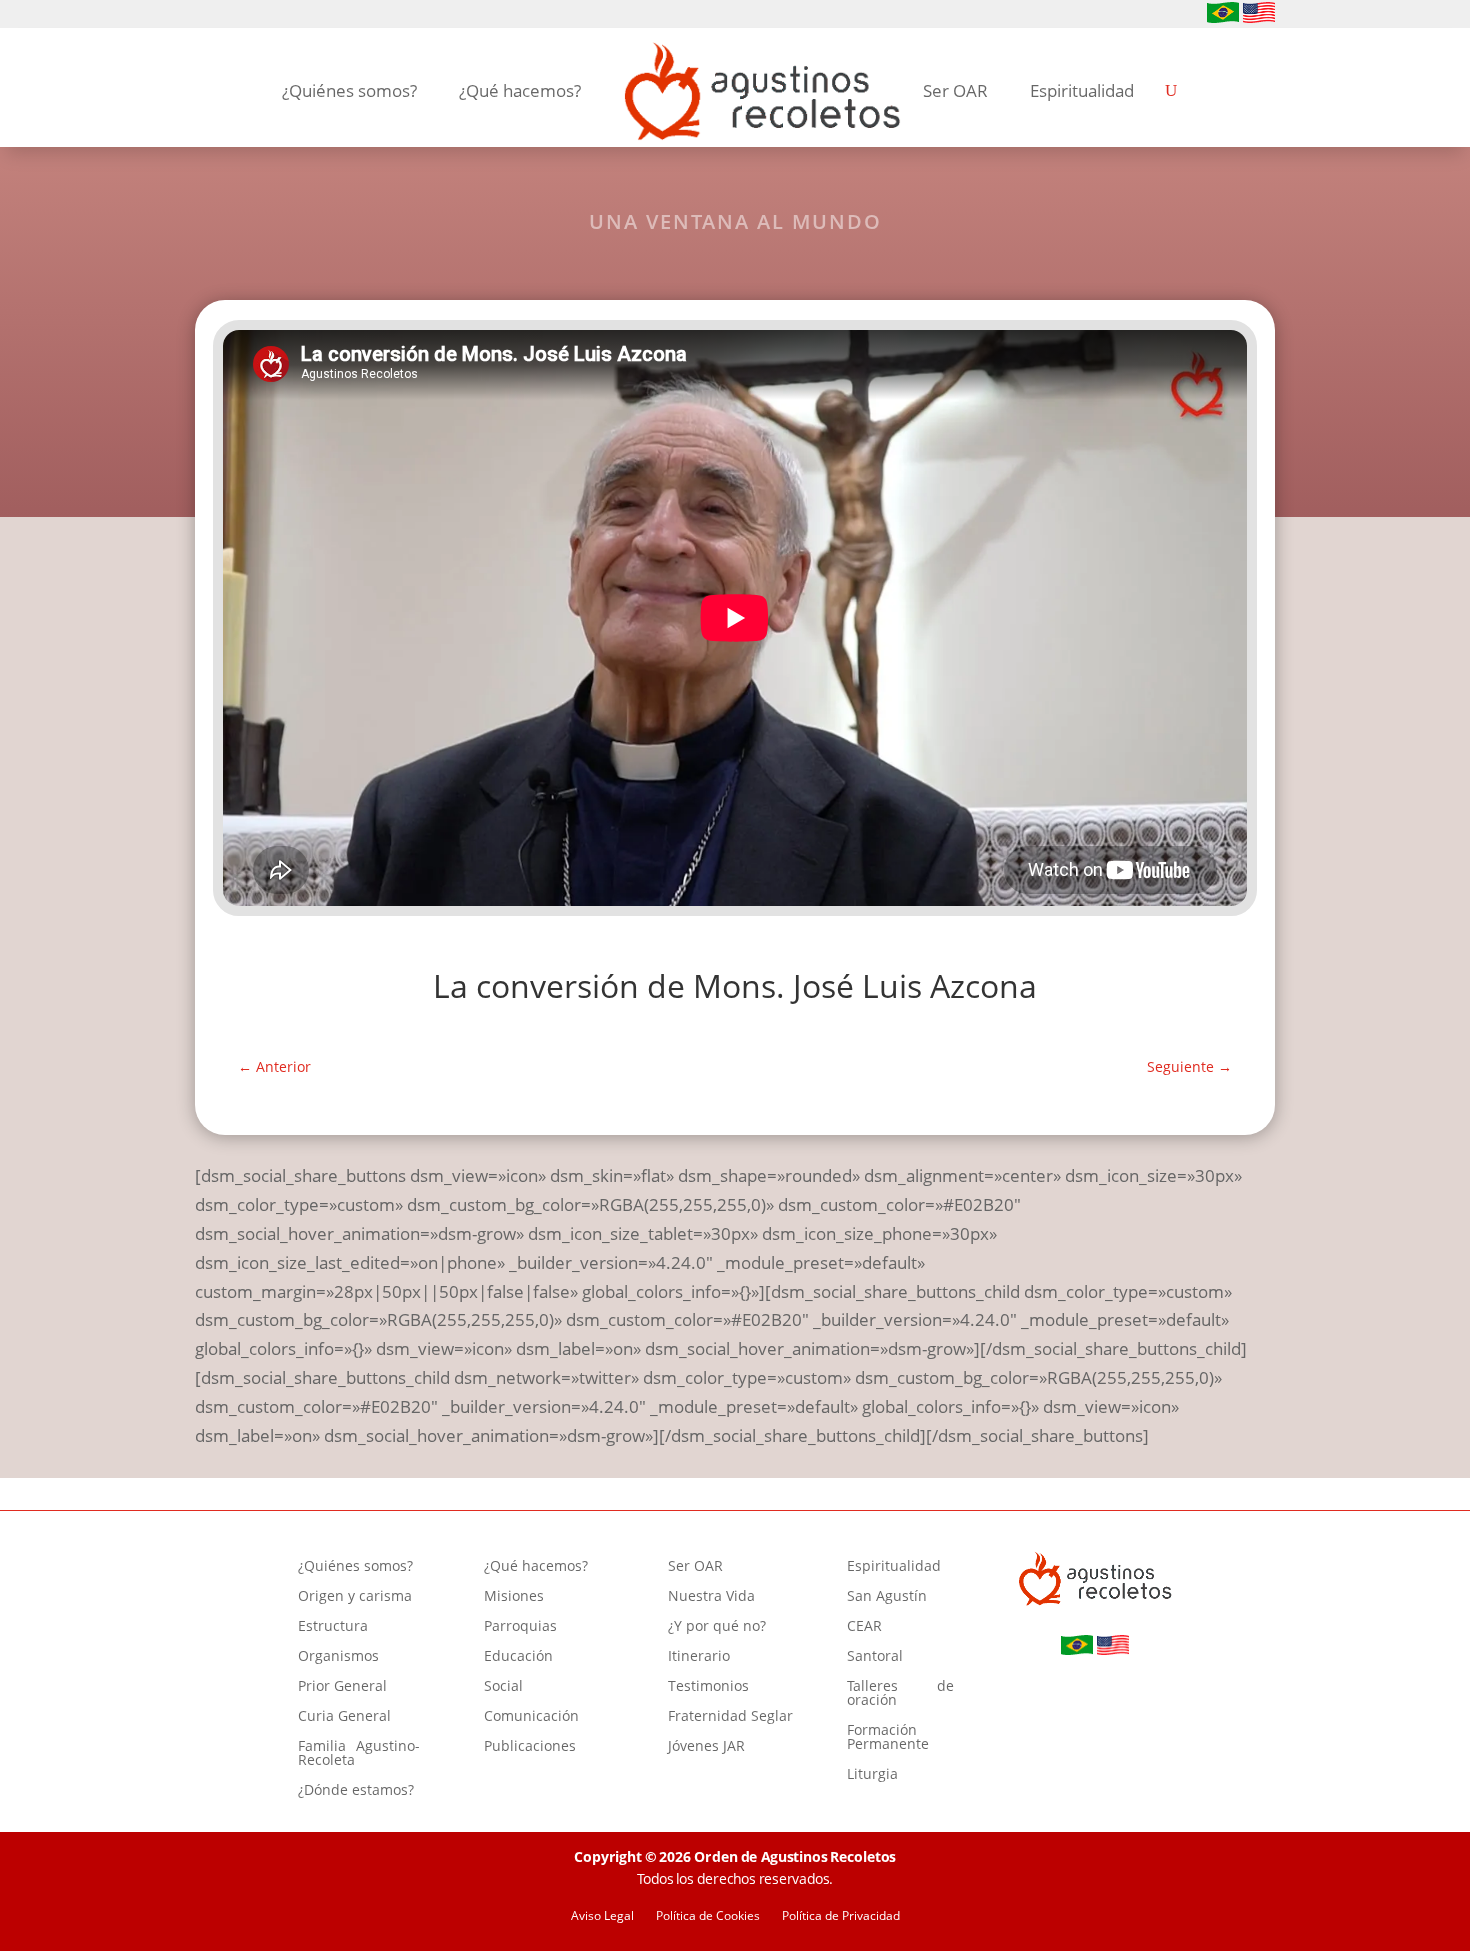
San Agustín (887, 1597)
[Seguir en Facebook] (207, 15)
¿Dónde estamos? (356, 1791)
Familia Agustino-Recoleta (359, 1754)
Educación (518, 1657)
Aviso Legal (602, 1916)
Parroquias (520, 1627)
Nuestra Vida (711, 1597)
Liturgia (872, 1775)
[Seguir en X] (303, 15)
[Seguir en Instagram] (239, 15)
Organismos (338, 1657)
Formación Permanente (888, 1738)
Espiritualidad (1082, 90)
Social (503, 1687)
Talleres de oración (900, 1694)
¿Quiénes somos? (349, 90)
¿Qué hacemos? (520, 90)
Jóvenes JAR (706, 1747)
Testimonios (708, 1687)
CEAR (864, 1627)
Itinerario (699, 1657)
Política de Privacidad (841, 1916)
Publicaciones (530, 1747)
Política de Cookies (708, 1916)
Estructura (333, 1627)
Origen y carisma (355, 1597)
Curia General (344, 1717)
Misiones (514, 1597)
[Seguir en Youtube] (271, 15)
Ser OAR (955, 90)
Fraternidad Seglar (730, 1717)
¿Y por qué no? (717, 1627)
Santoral (875, 1657)
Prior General (342, 1687)
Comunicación (531, 1717)
